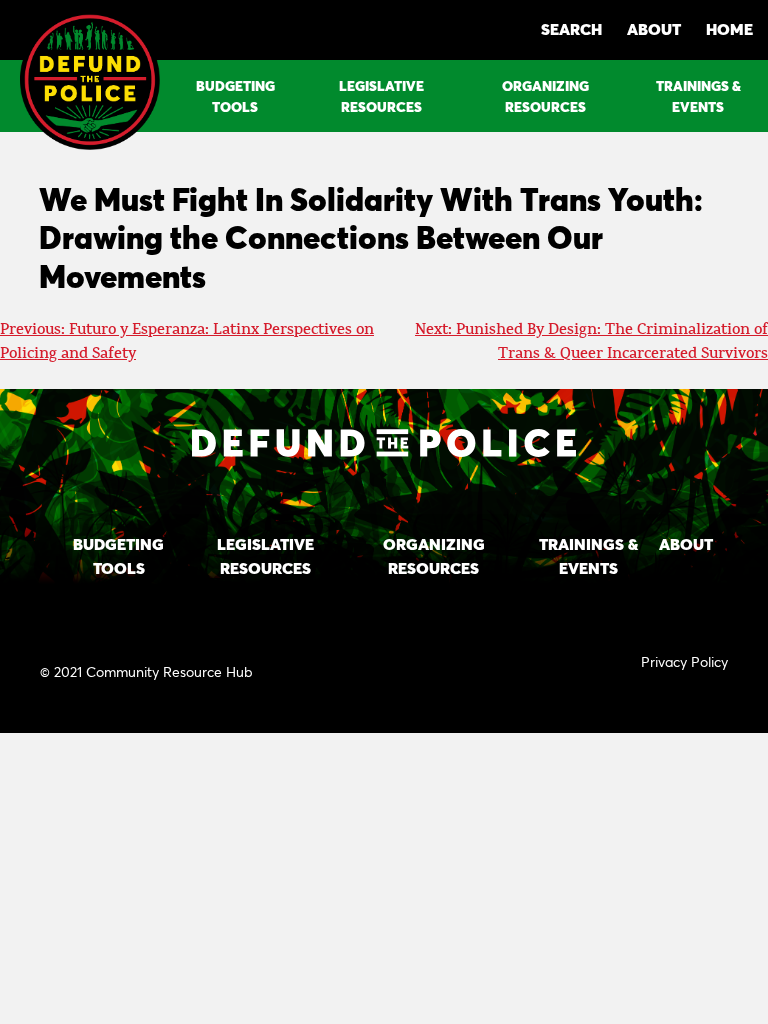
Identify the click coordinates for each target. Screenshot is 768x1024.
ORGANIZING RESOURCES (545, 96)
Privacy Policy (684, 661)
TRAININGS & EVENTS (698, 96)
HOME (729, 28)
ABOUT (654, 28)
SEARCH (571, 28)
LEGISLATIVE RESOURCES (381, 96)
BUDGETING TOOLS (235, 96)
